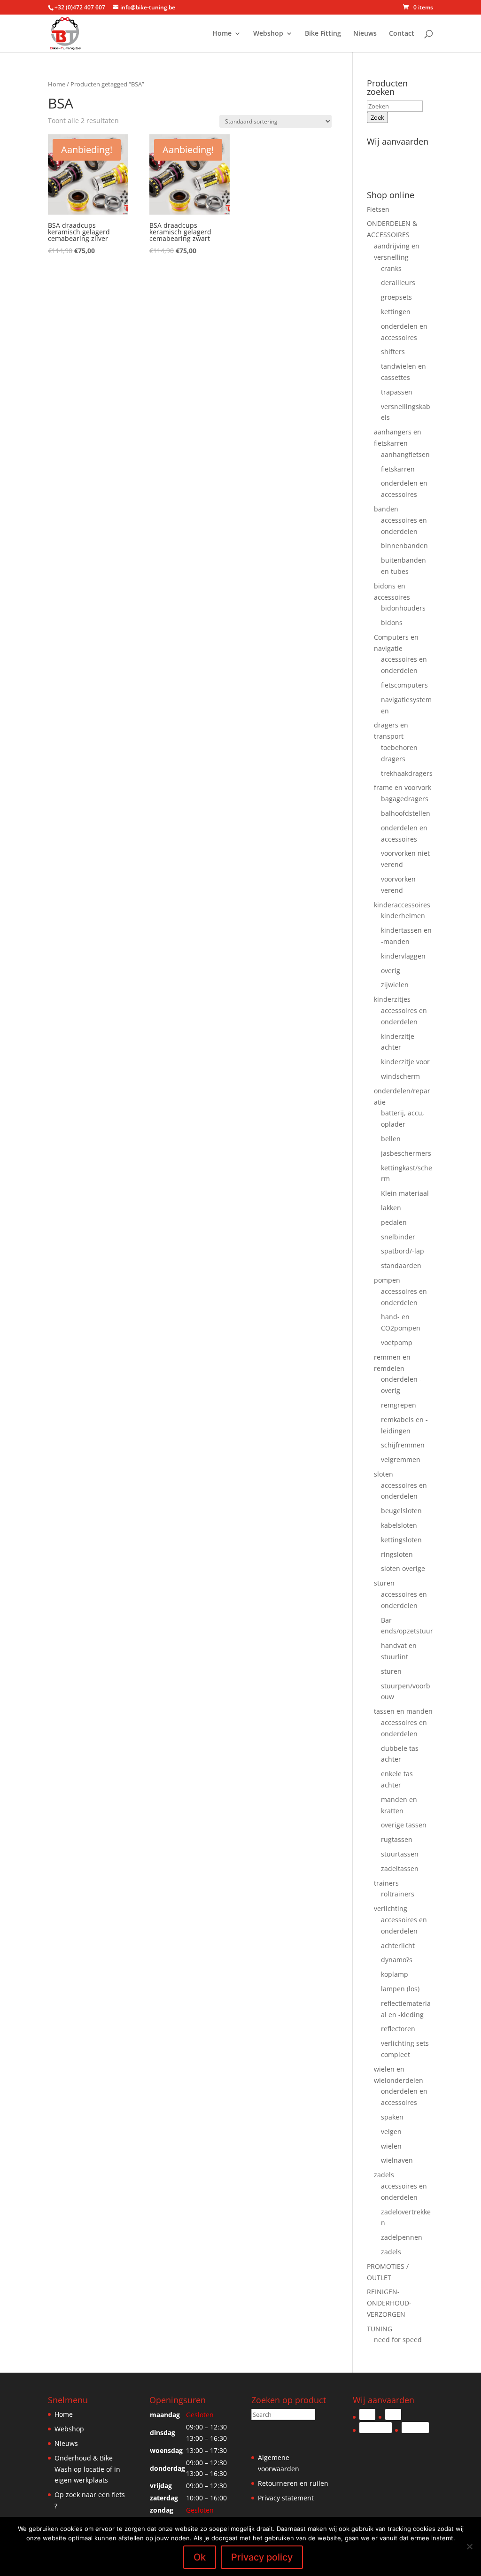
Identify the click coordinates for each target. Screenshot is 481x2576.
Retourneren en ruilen (293, 2483)
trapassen (397, 392)
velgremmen (401, 1459)
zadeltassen (400, 1868)
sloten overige (403, 1568)
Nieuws (365, 34)
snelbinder (398, 1237)
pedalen (394, 1222)
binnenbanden (404, 545)
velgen (391, 2131)
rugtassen (397, 1839)
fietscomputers (404, 685)
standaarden (401, 1265)
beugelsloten (401, 1511)
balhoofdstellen (406, 813)
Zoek (377, 117)
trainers (386, 1883)
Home (222, 34)
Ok (200, 2557)
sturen (384, 1583)
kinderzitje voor (405, 1062)
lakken (391, 1208)
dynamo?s (397, 1960)
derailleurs (398, 282)
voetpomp (397, 1342)
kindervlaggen (403, 956)
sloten (384, 1474)
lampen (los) (400, 1989)
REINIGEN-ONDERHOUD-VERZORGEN (389, 2303)
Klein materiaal (405, 1193)
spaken (392, 2117)
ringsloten (397, 1554)
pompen (387, 1280)
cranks (391, 268)
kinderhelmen (403, 916)
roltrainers (398, 1894)
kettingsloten (401, 1540)
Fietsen (378, 209)
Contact (402, 34)
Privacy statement (286, 2498)
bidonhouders (403, 608)
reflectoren (398, 2029)
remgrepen (399, 1405)
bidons (392, 623)
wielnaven (397, 2160)
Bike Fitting (323, 34)
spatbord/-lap (403, 1251)
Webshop (268, 34)
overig (391, 971)
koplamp (395, 1974)
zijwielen (395, 985)
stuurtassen (400, 1854)
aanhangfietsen (405, 454)
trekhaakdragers (407, 773)
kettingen (396, 312)
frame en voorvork (403, 787)
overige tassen (404, 1825)
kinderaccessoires (402, 905)
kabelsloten (399, 1525)
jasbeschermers (406, 1153)
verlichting (391, 1908)
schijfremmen (403, 1445)
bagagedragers (405, 799)
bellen (391, 1139)
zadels (384, 2175)
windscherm (400, 1076)
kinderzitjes (392, 999)
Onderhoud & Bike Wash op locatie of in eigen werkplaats (87, 2469)
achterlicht (398, 1946)
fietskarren (398, 469)
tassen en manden (403, 1711)
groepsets (396, 297)
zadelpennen (402, 2237)
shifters (393, 352)
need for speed (398, 2340)
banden (386, 509)
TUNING (380, 2329)
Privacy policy (262, 2557)
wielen (391, 2146)
